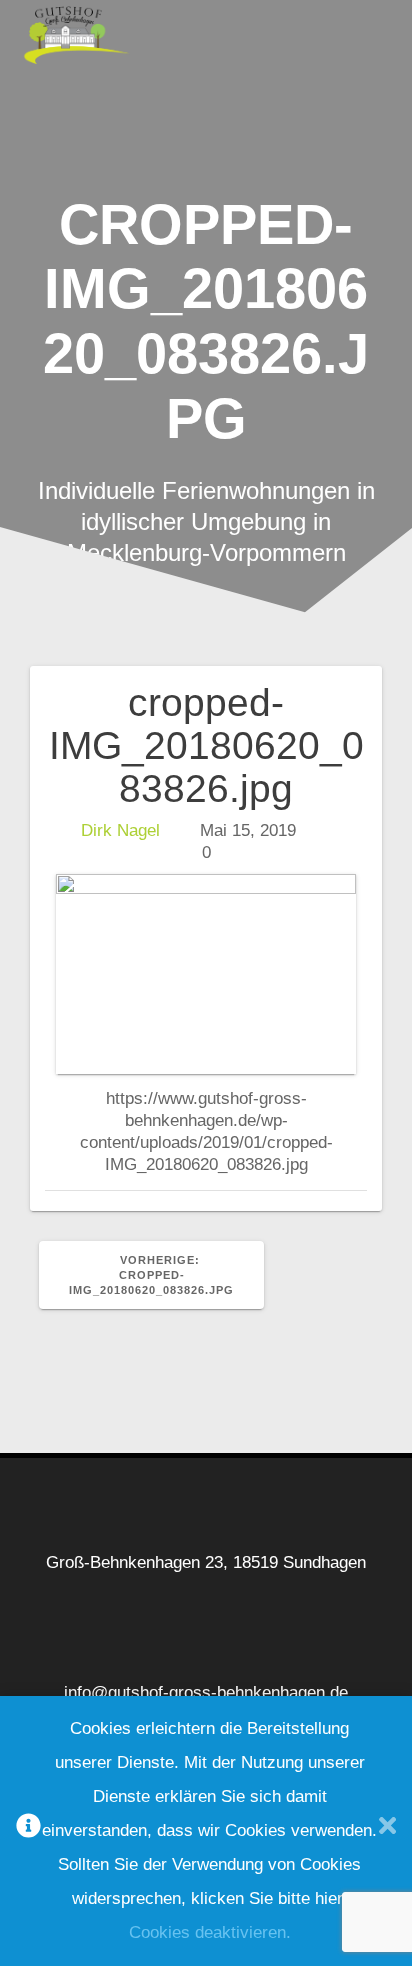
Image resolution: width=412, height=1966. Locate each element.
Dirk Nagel (120, 830)
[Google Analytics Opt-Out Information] (28, 1831)
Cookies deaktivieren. (210, 1932)
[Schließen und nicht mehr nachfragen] (387, 1831)
